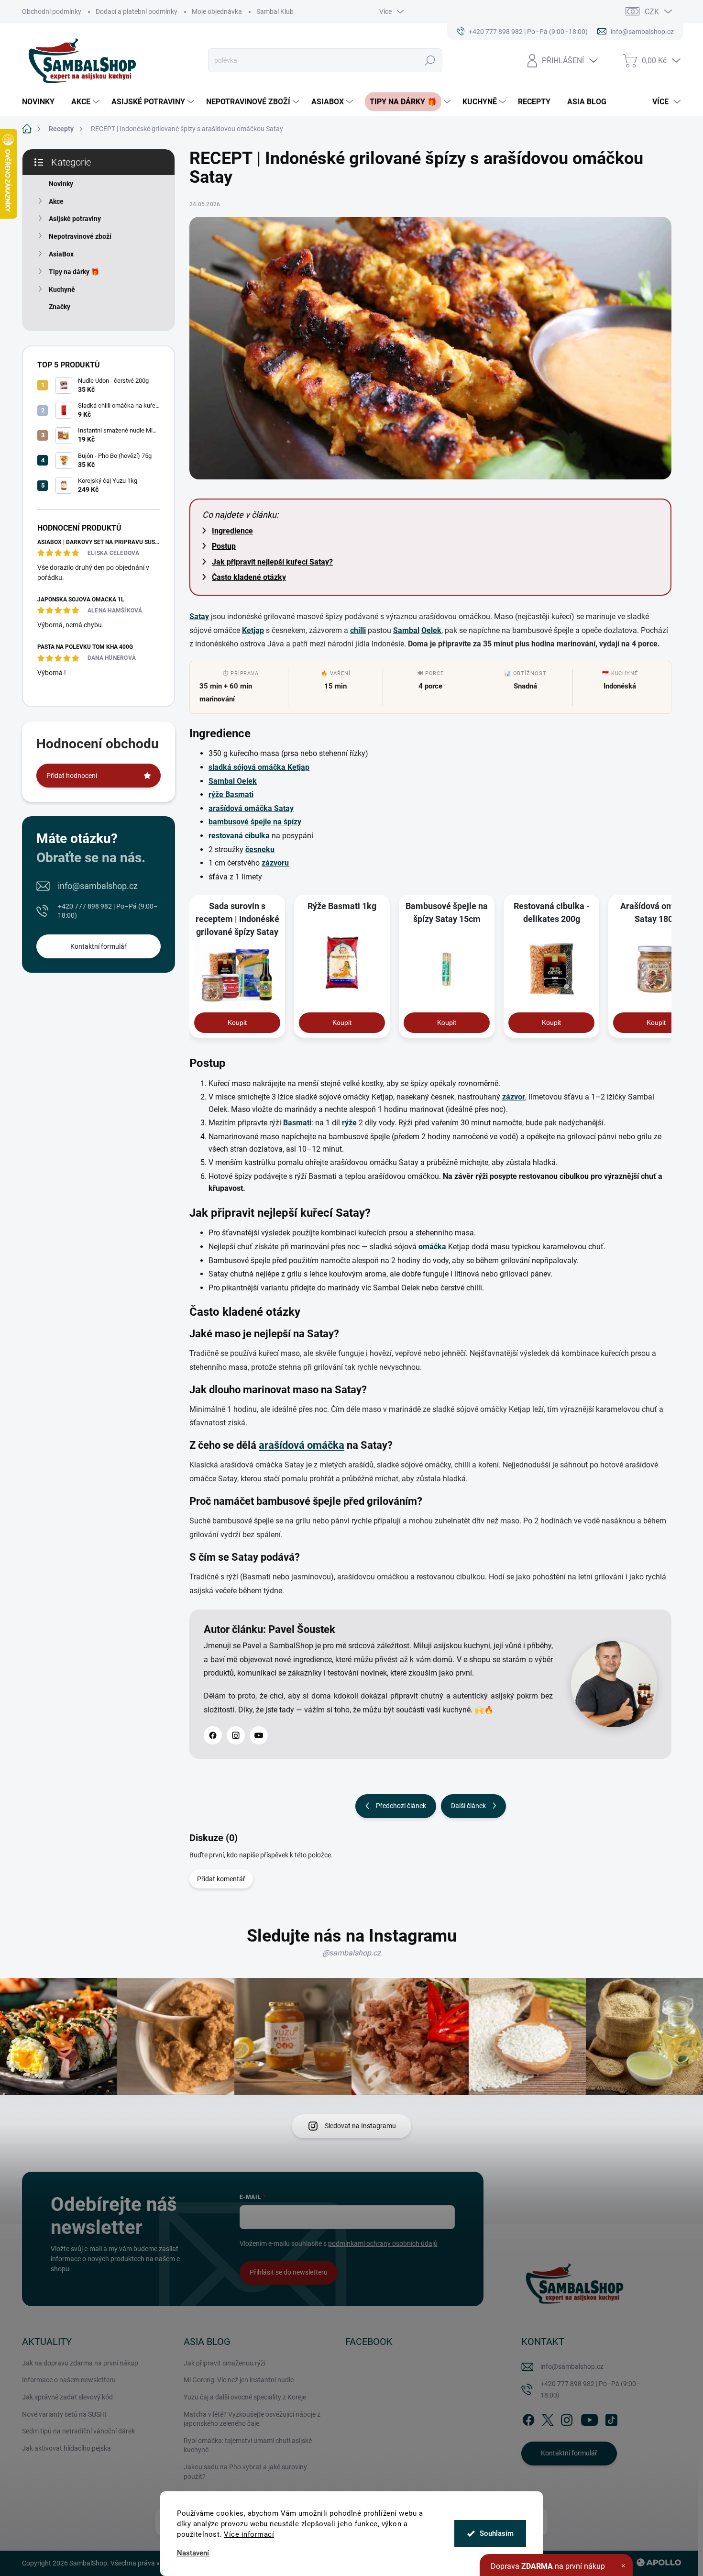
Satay (199, 616)
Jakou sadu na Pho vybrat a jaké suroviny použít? (245, 2472)
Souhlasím (497, 2533)
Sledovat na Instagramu (360, 2126)
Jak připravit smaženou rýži (225, 2363)
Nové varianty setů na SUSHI (64, 2414)
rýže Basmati (231, 794)
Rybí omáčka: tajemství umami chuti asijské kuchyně (248, 2445)
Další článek (468, 1806)
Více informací (249, 2534)
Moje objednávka (217, 11)
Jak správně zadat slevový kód (67, 2397)
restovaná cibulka (239, 836)
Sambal (406, 630)
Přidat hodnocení (72, 776)
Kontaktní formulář (99, 946)
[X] (548, 2418)
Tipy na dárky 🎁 (74, 272)
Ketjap (253, 630)
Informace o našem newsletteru (69, 2380)
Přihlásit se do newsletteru (289, 2272)
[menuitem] (42, 102)
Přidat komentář (221, 1879)
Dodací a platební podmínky (137, 11)
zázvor (514, 1097)
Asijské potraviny (75, 219)
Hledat (430, 60)
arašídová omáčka (302, 1445)
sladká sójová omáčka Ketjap (259, 767)
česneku (260, 849)
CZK (652, 12)
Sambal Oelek (233, 781)
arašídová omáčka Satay (251, 808)
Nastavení (193, 2553)
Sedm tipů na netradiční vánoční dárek (78, 2431)
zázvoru (275, 863)
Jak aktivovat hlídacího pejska (66, 2448)
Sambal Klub (275, 11)
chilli (358, 630)
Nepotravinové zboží (80, 236)
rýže (349, 1123)
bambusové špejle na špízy (255, 822)
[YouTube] (259, 1735)
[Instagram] (236, 1735)
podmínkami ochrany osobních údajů (383, 2243)
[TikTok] (611, 2418)
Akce (56, 201)
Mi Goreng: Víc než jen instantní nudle (239, 2380)
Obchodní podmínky (52, 11)
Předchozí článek (401, 1806)
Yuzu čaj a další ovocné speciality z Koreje (245, 2397)
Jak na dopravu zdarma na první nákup (80, 2363)
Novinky (61, 184)
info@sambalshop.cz (98, 886)
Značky (60, 307)
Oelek (431, 630)
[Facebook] (213, 1735)
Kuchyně (62, 289)
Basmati (297, 1123)
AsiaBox (61, 254)
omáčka (432, 1247)
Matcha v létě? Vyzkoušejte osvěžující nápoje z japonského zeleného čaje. (252, 2419)
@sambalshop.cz (351, 1953)
